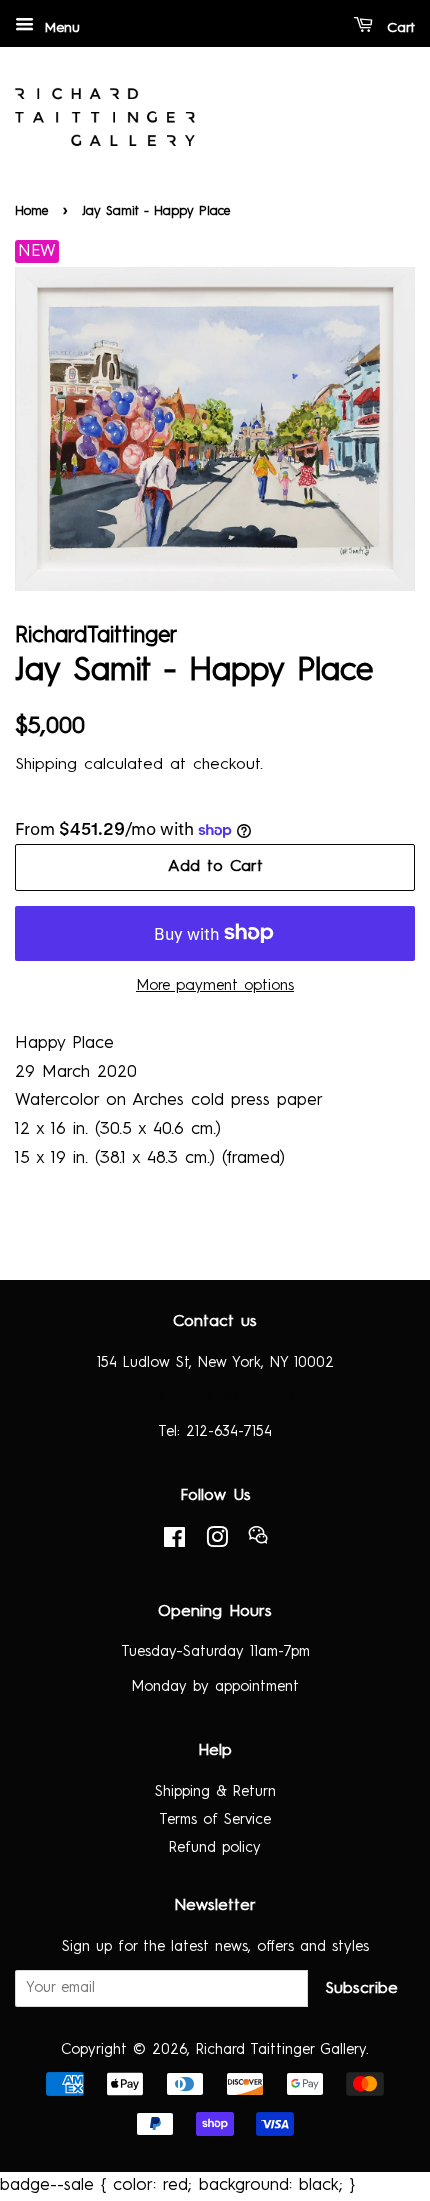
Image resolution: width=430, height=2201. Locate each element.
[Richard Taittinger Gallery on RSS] (258, 1541)
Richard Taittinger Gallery (281, 2050)
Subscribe (361, 1989)
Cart (398, 28)
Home (31, 211)
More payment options (215, 986)
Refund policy (215, 1848)
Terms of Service (215, 1820)
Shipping (46, 765)
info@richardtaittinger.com (215, 1397)
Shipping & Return (215, 1792)
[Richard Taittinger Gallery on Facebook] (174, 1542)
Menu (59, 28)
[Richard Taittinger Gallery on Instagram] (217, 1542)
